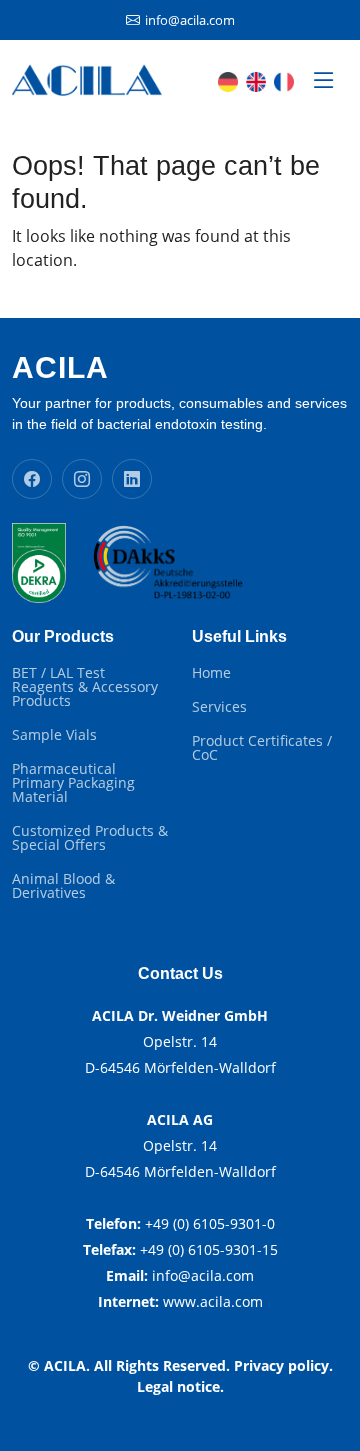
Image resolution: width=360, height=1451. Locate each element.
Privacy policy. (283, 1365)
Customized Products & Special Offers (90, 838)
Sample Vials (54, 735)
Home (211, 673)
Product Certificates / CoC (262, 748)
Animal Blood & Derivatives (63, 886)
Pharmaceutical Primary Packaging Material (73, 783)
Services (219, 707)
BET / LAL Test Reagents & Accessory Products (85, 687)
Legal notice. (180, 1386)
